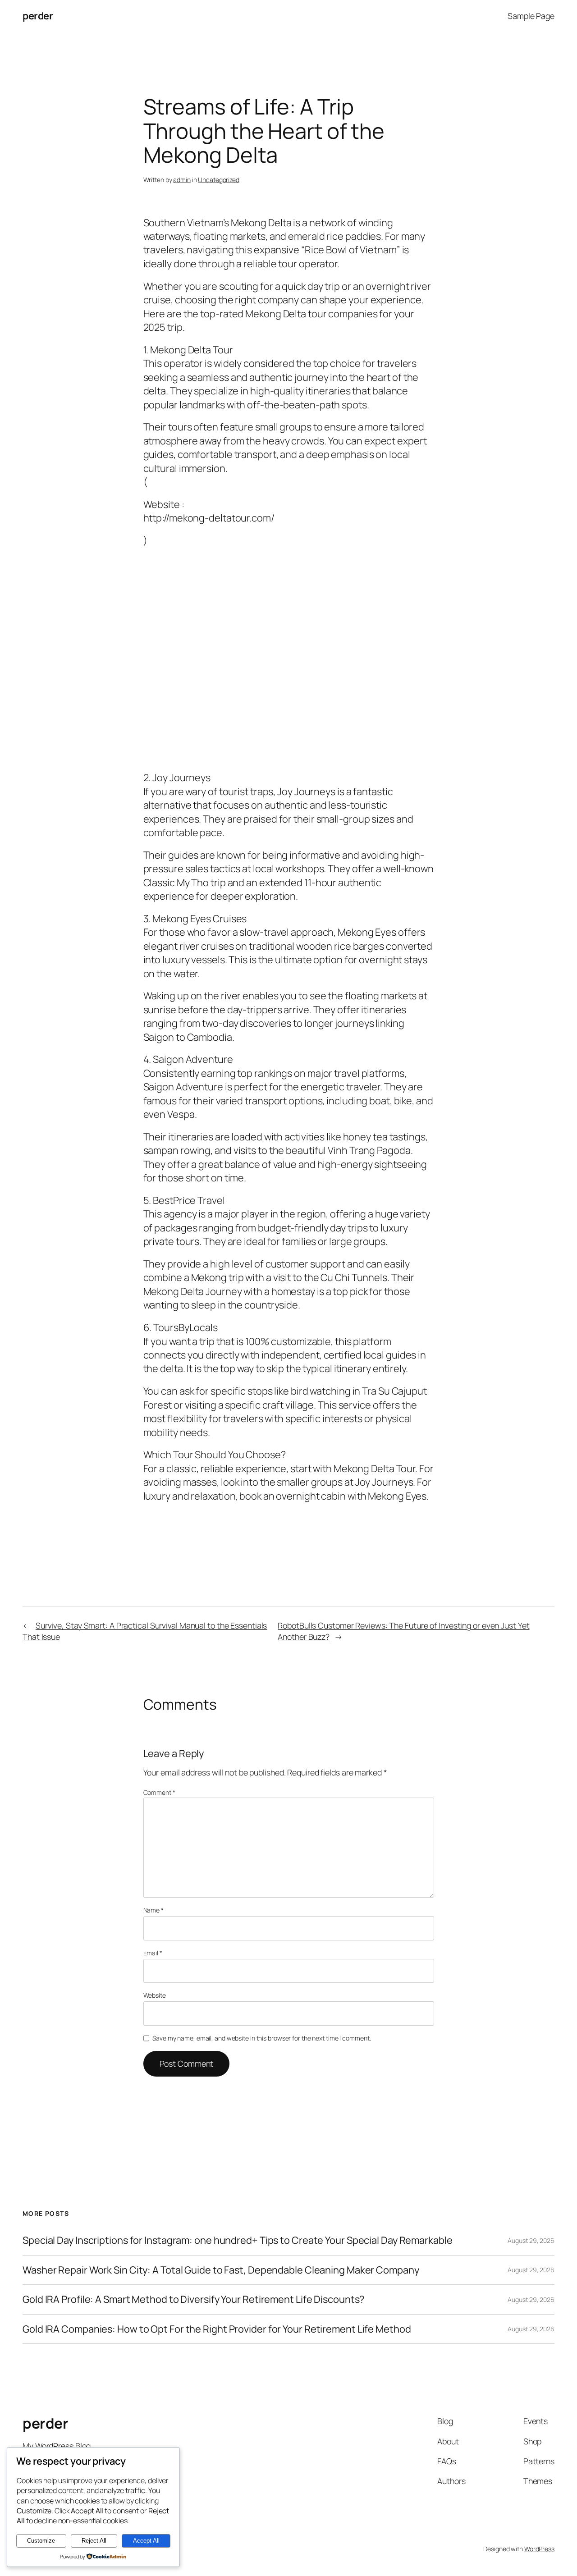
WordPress (539, 2549)
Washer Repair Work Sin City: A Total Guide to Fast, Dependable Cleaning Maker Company (221, 2270)
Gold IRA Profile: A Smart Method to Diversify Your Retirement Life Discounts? (193, 2299)
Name (153, 1910)
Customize (41, 2541)
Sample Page (531, 16)
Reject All (94, 2541)
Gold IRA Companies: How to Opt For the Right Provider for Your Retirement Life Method (217, 2329)
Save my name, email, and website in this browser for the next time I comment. (261, 2038)
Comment (159, 1792)
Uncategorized (219, 180)
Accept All (146, 2541)
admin (182, 180)
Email (153, 1953)
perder (38, 16)
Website (155, 1995)
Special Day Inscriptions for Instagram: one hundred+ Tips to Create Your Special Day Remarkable (238, 2240)
